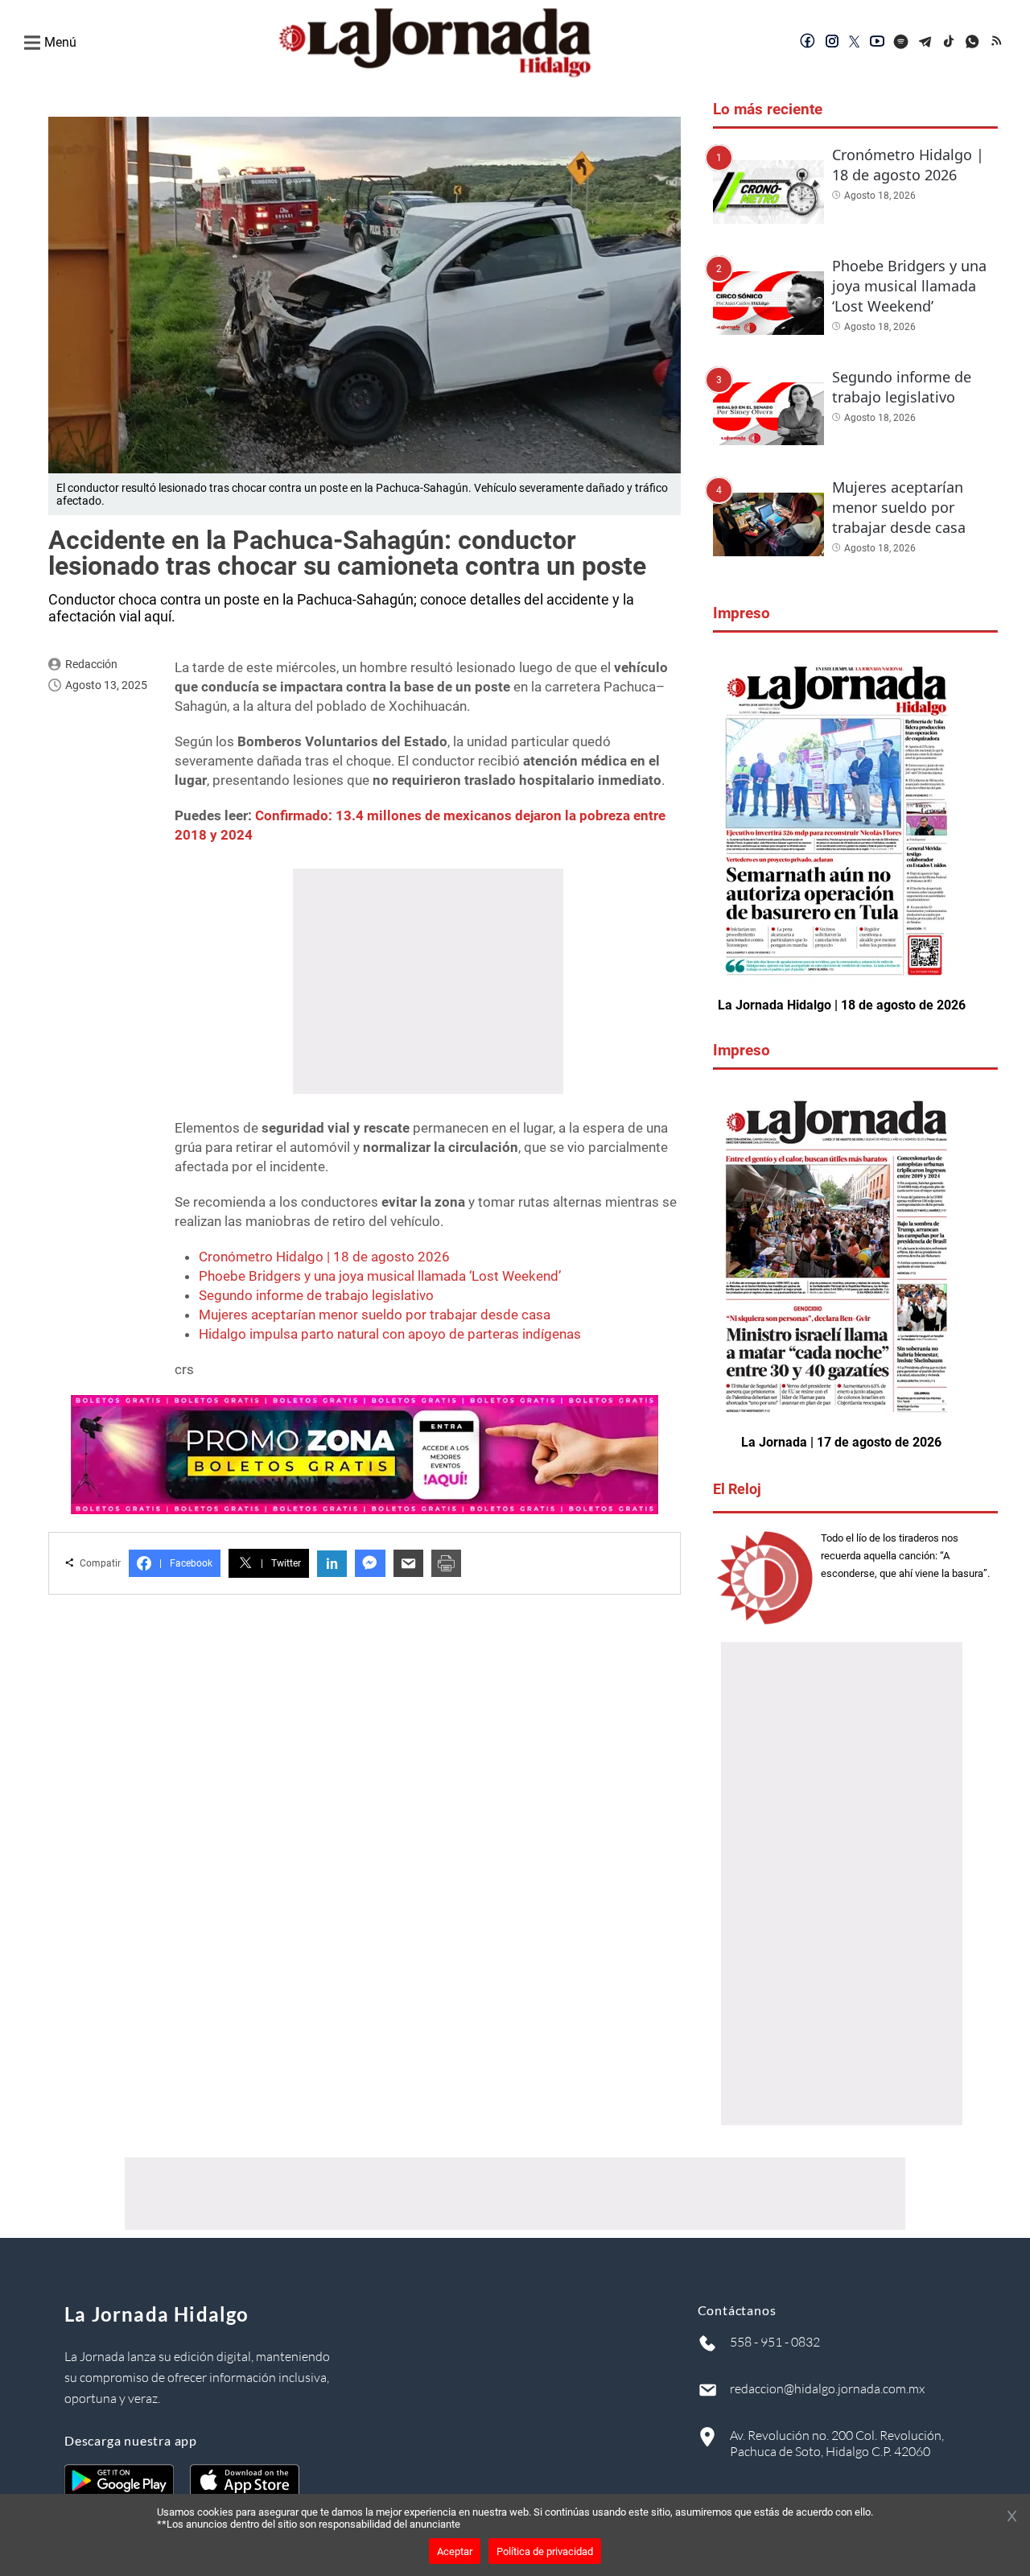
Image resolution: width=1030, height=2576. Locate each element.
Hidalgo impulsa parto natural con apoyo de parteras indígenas (390, 1334)
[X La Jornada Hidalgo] (855, 43)
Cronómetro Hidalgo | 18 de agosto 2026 (324, 1257)
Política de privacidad (545, 2551)
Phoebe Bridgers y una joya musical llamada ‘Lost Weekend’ (380, 1276)
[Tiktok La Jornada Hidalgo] (950, 43)
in (332, 1564)
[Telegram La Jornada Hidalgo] (925, 43)
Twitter (281, 1563)
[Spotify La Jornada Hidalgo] (901, 43)
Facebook (186, 1563)
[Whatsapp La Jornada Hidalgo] (974, 43)
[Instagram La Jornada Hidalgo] (832, 43)
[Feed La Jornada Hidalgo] (998, 43)
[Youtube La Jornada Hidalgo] (877, 43)
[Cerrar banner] (1012, 2517)
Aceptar (455, 2551)
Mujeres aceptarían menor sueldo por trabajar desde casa (375, 1315)
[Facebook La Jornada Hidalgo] (808, 43)
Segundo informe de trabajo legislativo (316, 1295)
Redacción (91, 664)
